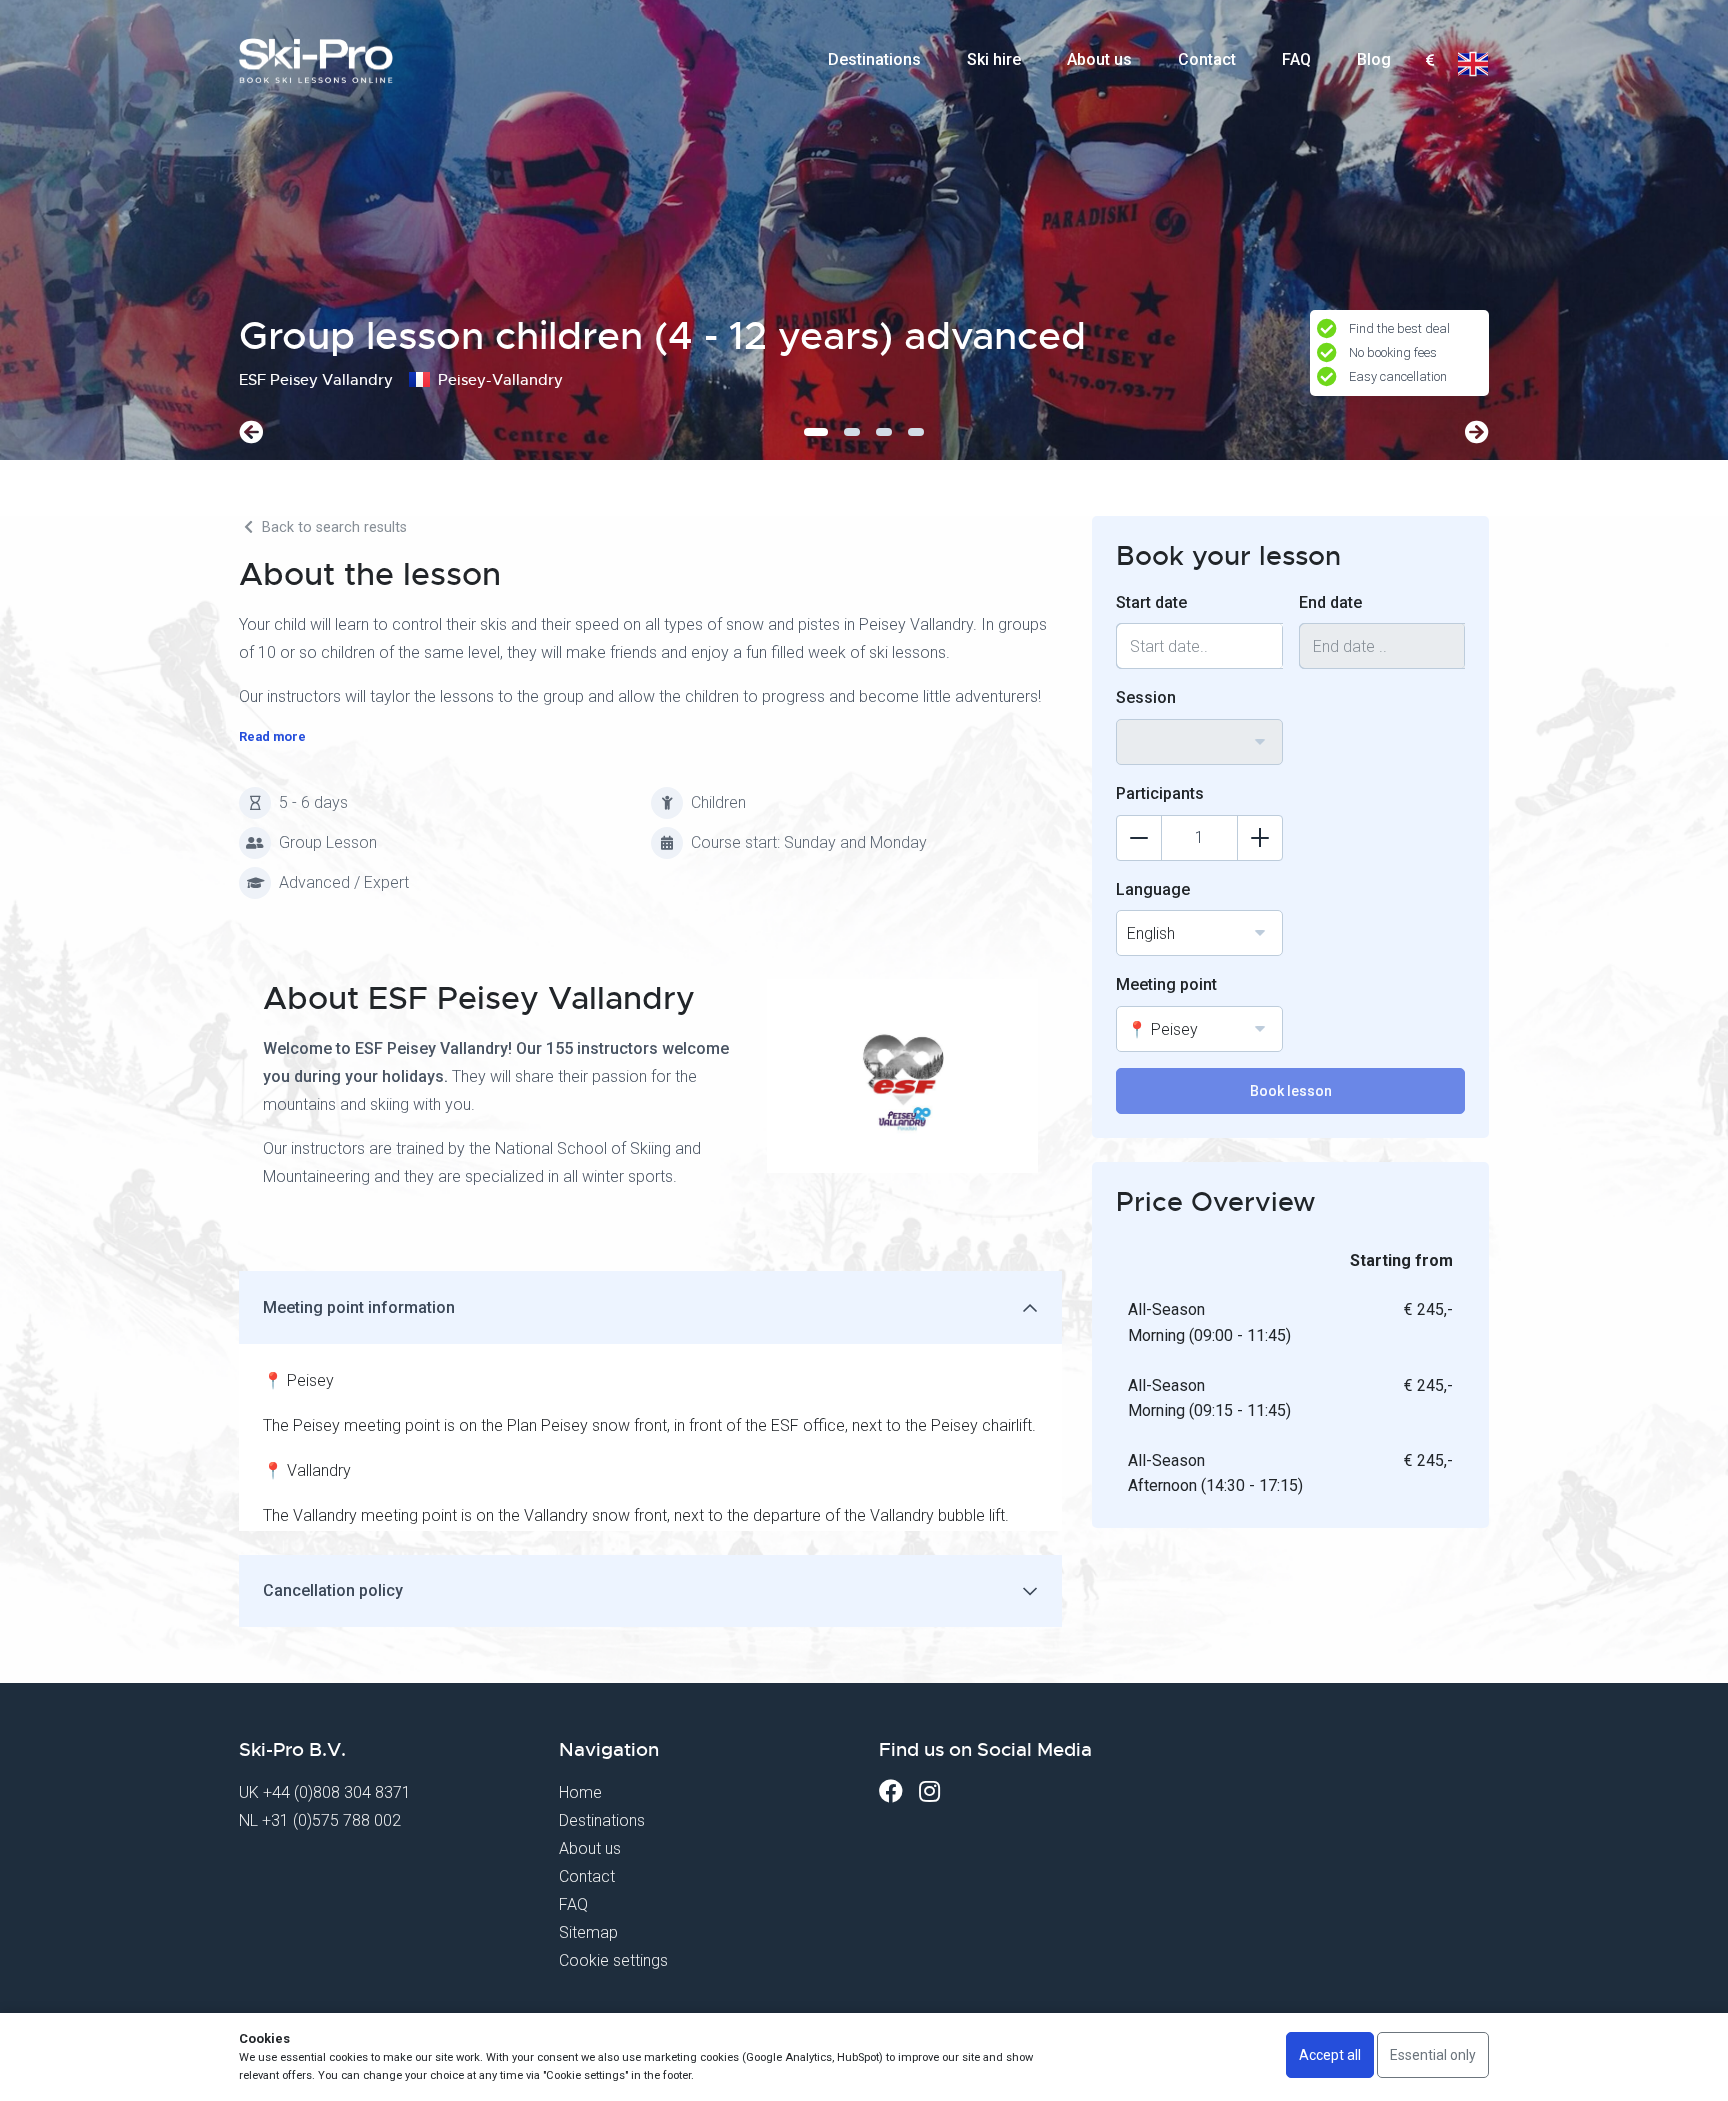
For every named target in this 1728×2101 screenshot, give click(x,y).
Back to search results (332, 527)
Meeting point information (359, 1307)
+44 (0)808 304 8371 (337, 1792)
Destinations (874, 59)
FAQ (1296, 59)
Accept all (1330, 2055)
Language (1153, 889)
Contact (1207, 59)
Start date (1151, 602)
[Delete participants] (1139, 838)
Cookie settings (613, 1960)
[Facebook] (891, 1791)
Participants (1160, 793)
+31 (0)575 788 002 (331, 1820)
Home (580, 1792)
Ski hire (994, 59)
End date (1330, 602)
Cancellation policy (333, 1590)
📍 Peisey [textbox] (1162, 1029)
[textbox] (1429, 61)
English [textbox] (1151, 933)
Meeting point (1166, 984)
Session (1146, 697)
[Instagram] (929, 1791)
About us (1099, 59)
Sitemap (588, 1932)
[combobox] (1429, 61)
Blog (1374, 59)
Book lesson (1291, 1091)
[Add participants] (1260, 838)
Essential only (1433, 2055)
